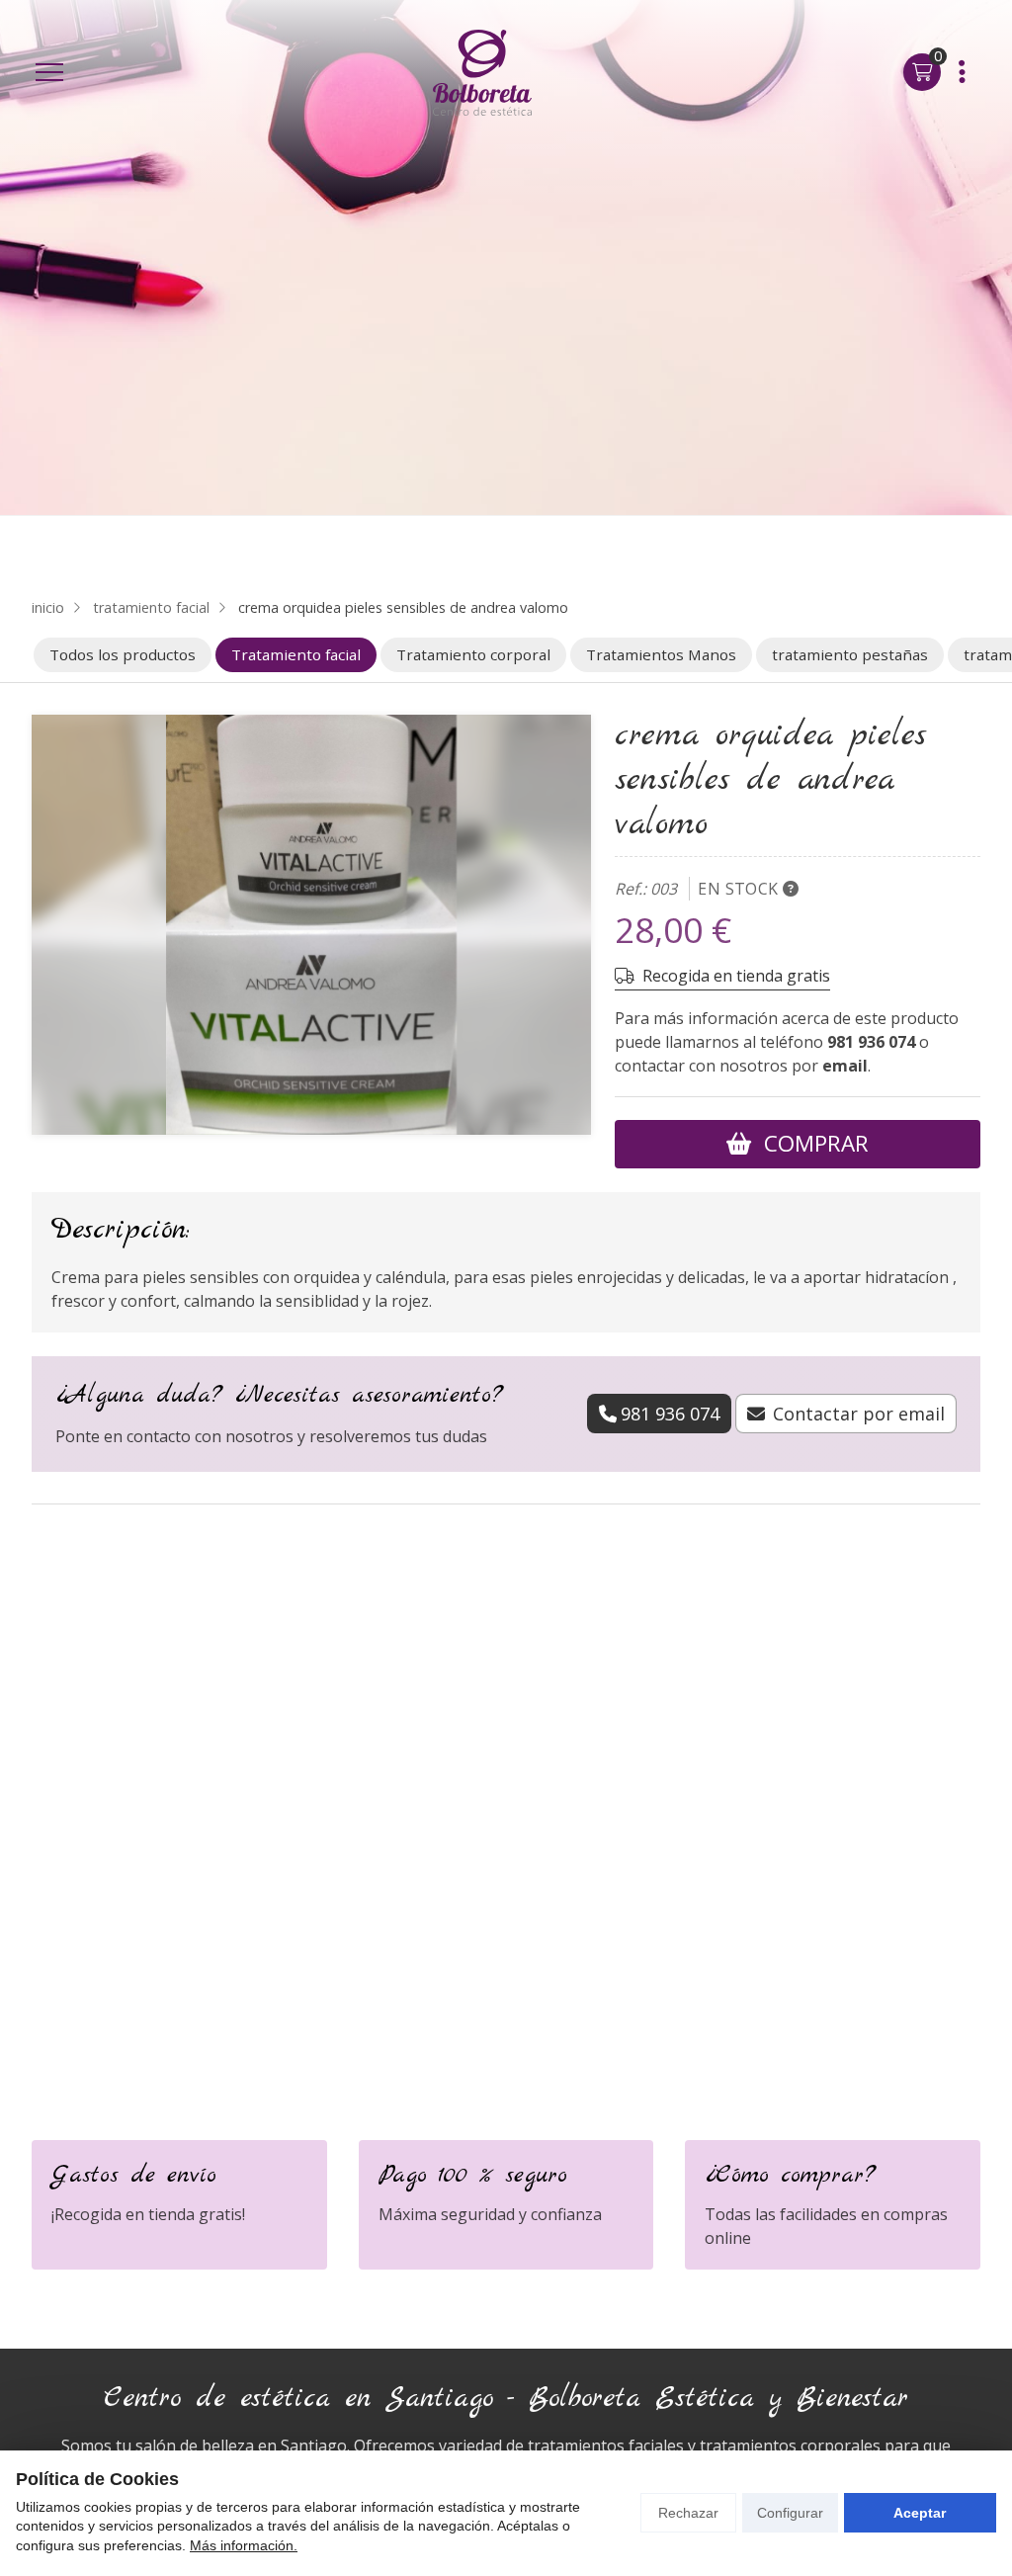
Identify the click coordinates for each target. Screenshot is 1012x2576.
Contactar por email (859, 1414)
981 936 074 (871, 1042)
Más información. (244, 2545)
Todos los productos (123, 654)
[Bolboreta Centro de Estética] (482, 73)
